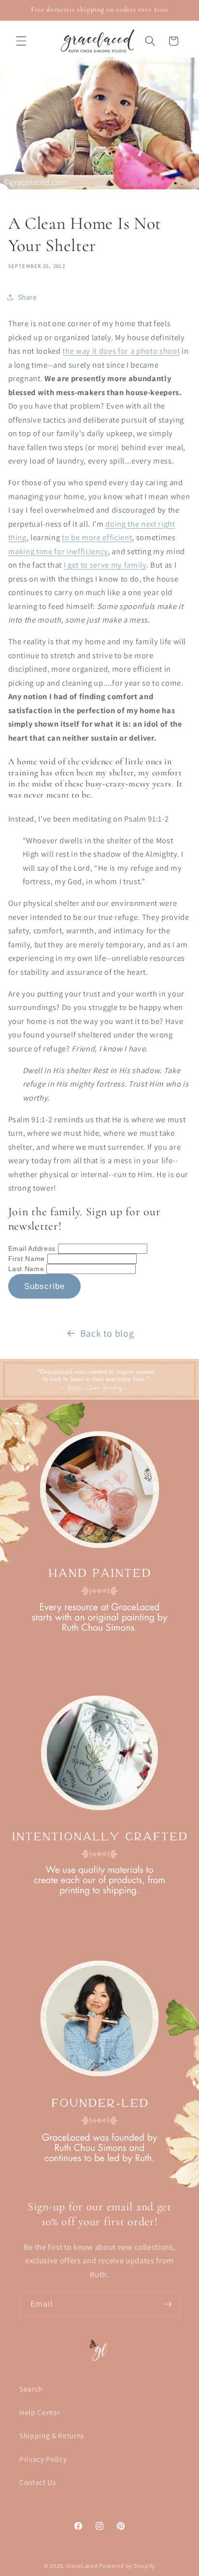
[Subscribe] (168, 2304)
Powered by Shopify (127, 2566)
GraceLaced (82, 2566)
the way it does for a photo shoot (121, 351)
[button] (21, 41)
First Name (28, 1259)
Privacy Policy (43, 2459)
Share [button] (28, 297)
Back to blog (107, 1333)
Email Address (33, 1248)
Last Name (28, 1269)
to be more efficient (97, 537)
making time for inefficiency (58, 551)
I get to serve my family (105, 565)
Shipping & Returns (52, 2435)
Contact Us (38, 2482)
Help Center (40, 2412)
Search (31, 2389)
